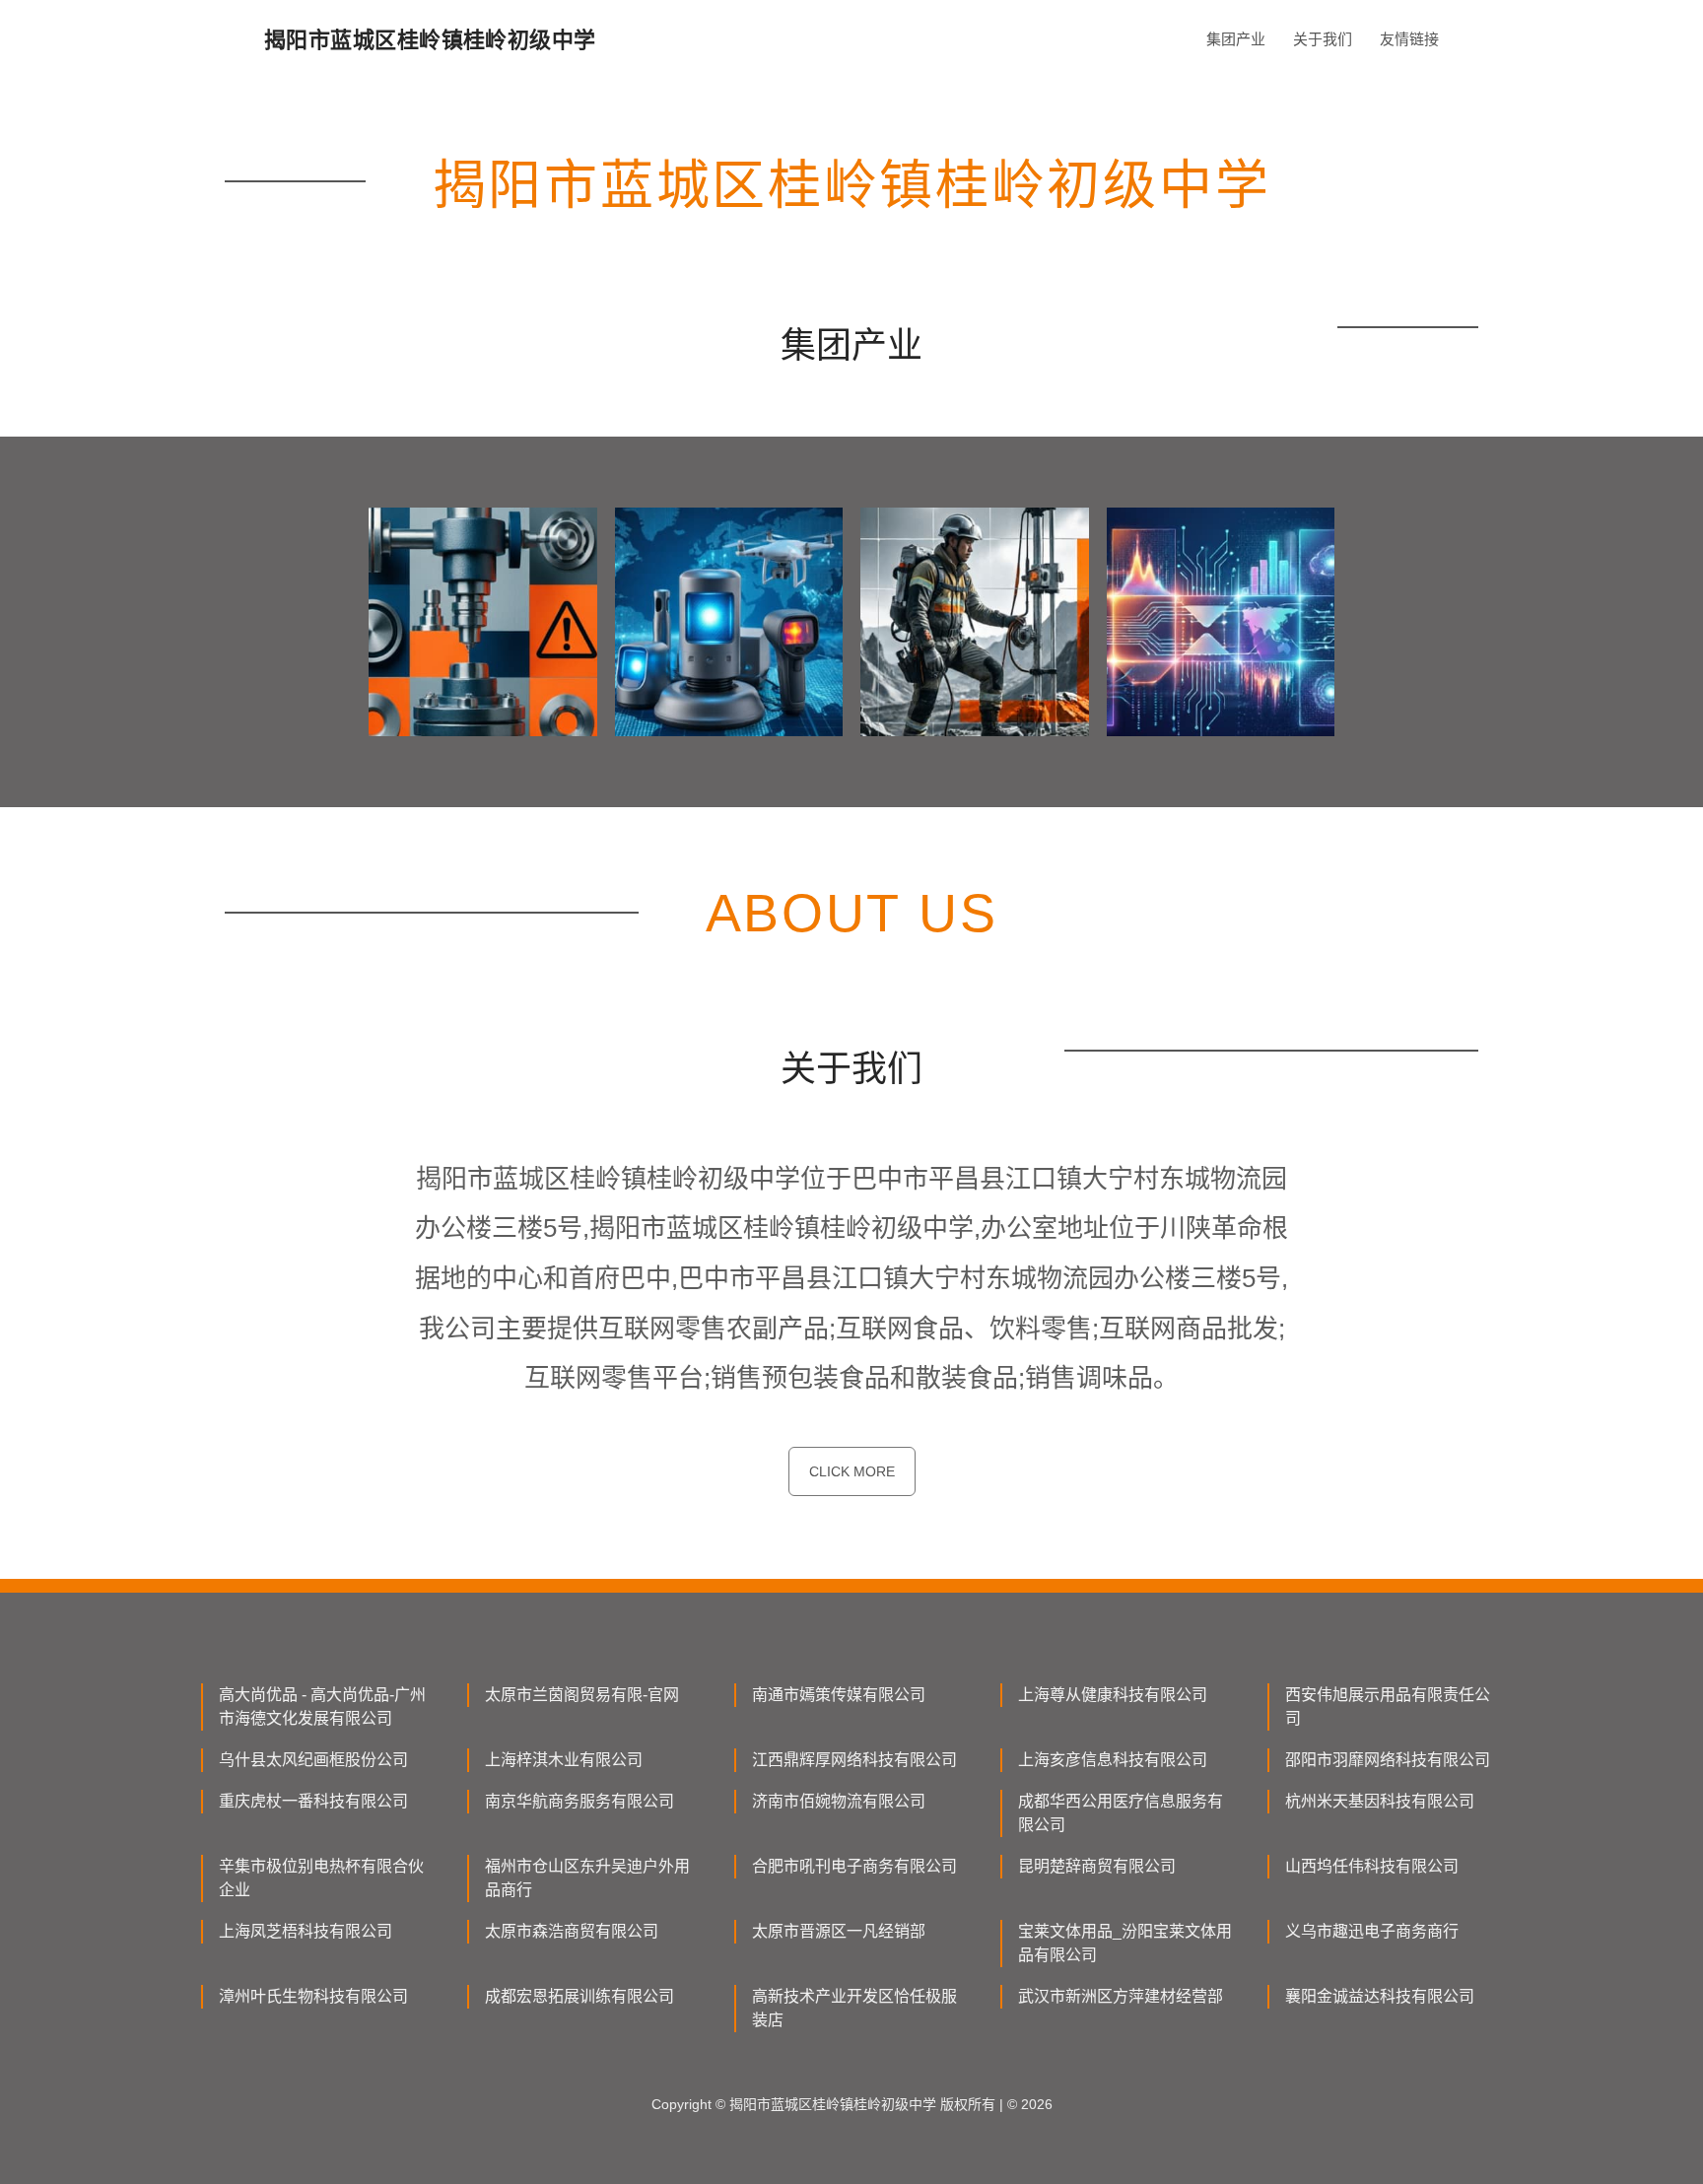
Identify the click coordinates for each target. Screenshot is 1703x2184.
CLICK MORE (852, 1471)
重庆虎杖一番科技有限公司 (313, 1801)
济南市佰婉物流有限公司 (839, 1801)
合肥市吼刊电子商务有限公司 (854, 1866)
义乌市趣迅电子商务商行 (1372, 1931)
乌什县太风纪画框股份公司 (313, 1760)
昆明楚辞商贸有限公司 (1097, 1866)
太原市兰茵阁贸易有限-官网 (582, 1695)
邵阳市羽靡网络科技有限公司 (1388, 1760)
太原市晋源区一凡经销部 (839, 1931)
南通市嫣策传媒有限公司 (839, 1695)
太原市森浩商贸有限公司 (572, 1931)
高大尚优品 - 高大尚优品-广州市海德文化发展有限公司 (322, 1706)
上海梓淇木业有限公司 (564, 1760)
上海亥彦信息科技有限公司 (1113, 1760)
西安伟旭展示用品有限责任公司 (1388, 1706)
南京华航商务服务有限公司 (579, 1801)
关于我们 (1323, 39)
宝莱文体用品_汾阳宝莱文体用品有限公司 (1125, 1943)
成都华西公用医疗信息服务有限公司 (1121, 1813)
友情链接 (1409, 39)
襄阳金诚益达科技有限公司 (1380, 1996)
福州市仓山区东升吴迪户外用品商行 (587, 1878)
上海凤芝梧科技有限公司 (306, 1931)
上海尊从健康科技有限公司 (1113, 1695)
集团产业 (1236, 39)
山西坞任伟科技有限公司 (1372, 1866)
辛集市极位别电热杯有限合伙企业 (321, 1878)
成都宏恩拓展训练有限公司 (579, 1996)
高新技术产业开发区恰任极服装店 (854, 2008)
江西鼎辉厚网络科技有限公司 (854, 1760)
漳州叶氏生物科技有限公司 (313, 1996)
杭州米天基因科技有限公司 (1380, 1801)
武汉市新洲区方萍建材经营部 (1121, 1996)
